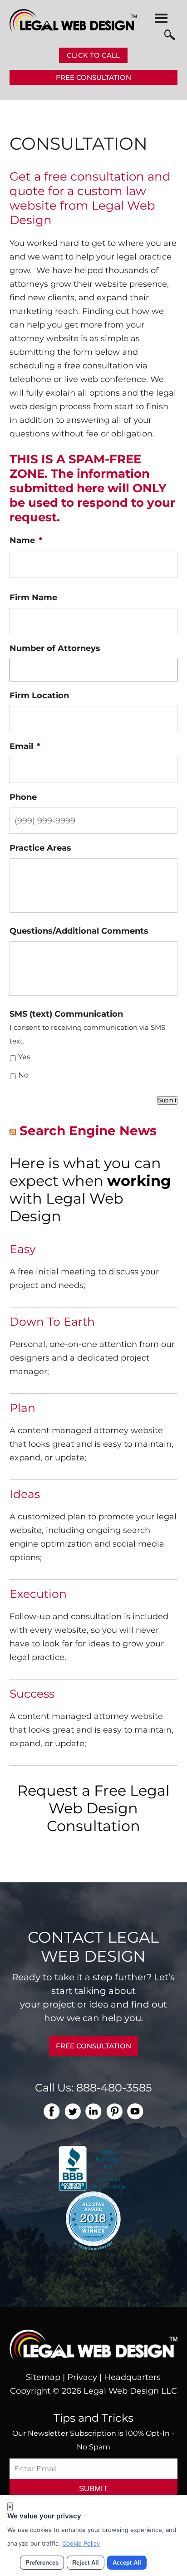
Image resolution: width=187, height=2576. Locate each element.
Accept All (127, 2563)
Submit (167, 1100)
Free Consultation (93, 77)
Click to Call (93, 55)
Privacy (82, 2377)
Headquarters (132, 2377)
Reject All (86, 2563)
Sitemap (43, 2377)
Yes (24, 1057)
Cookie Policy (81, 2543)
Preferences (42, 2563)
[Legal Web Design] (73, 29)
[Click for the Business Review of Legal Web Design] (93, 2168)
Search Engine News (88, 1131)
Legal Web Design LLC (130, 2391)
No (23, 1075)
